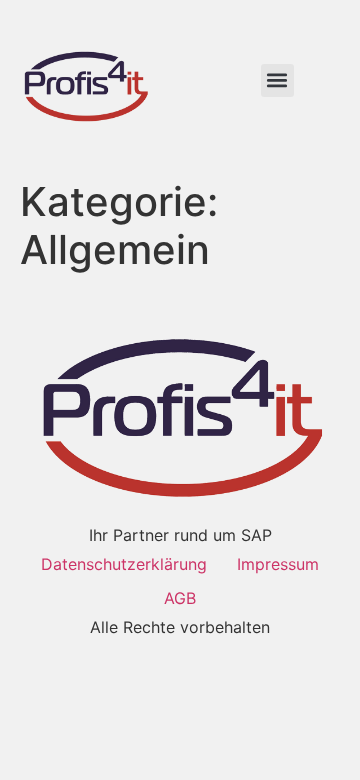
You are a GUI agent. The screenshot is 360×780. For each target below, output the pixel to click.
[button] (277, 80)
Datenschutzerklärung (124, 564)
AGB (180, 598)
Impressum (278, 564)
